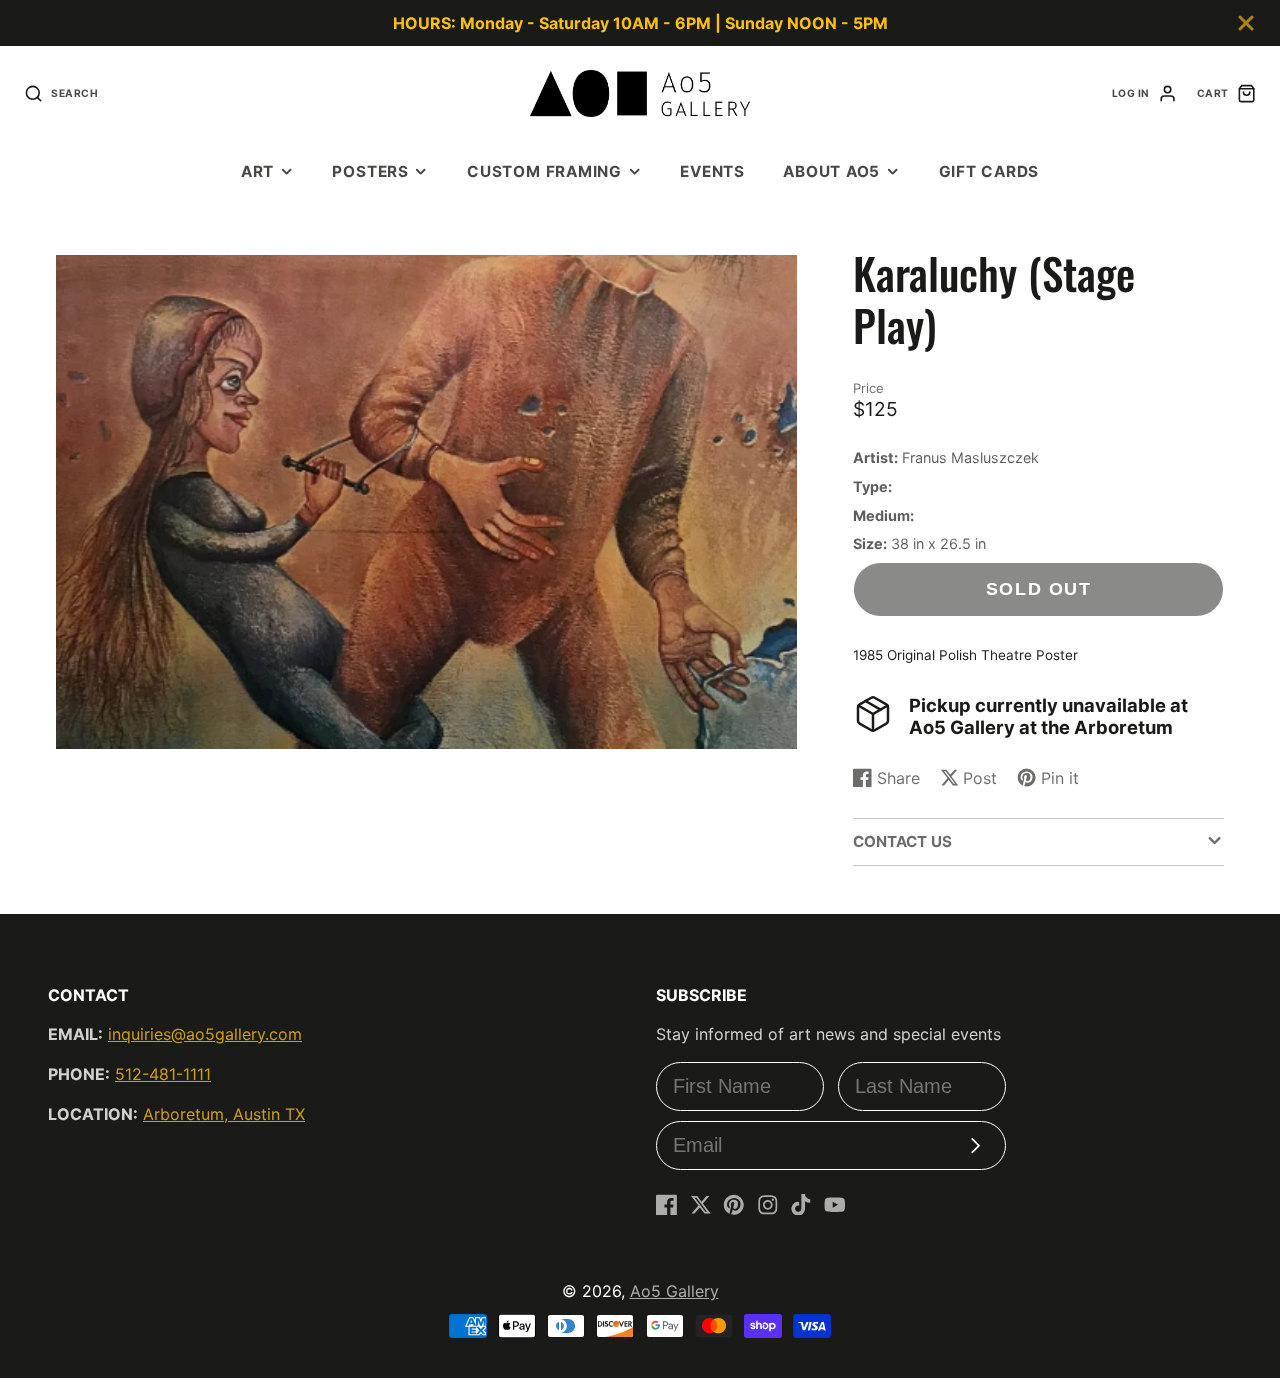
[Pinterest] (734, 1205)
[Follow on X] (701, 1205)
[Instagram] (768, 1205)
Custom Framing (544, 171)
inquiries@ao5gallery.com (205, 1034)
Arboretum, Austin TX (224, 1114)
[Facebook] (667, 1205)
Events (712, 171)
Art (257, 171)
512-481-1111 (163, 1074)
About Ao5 (831, 171)
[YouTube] (835, 1205)
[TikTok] (801, 1205)
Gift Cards (989, 171)
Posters (370, 171)
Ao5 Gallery (674, 1291)
